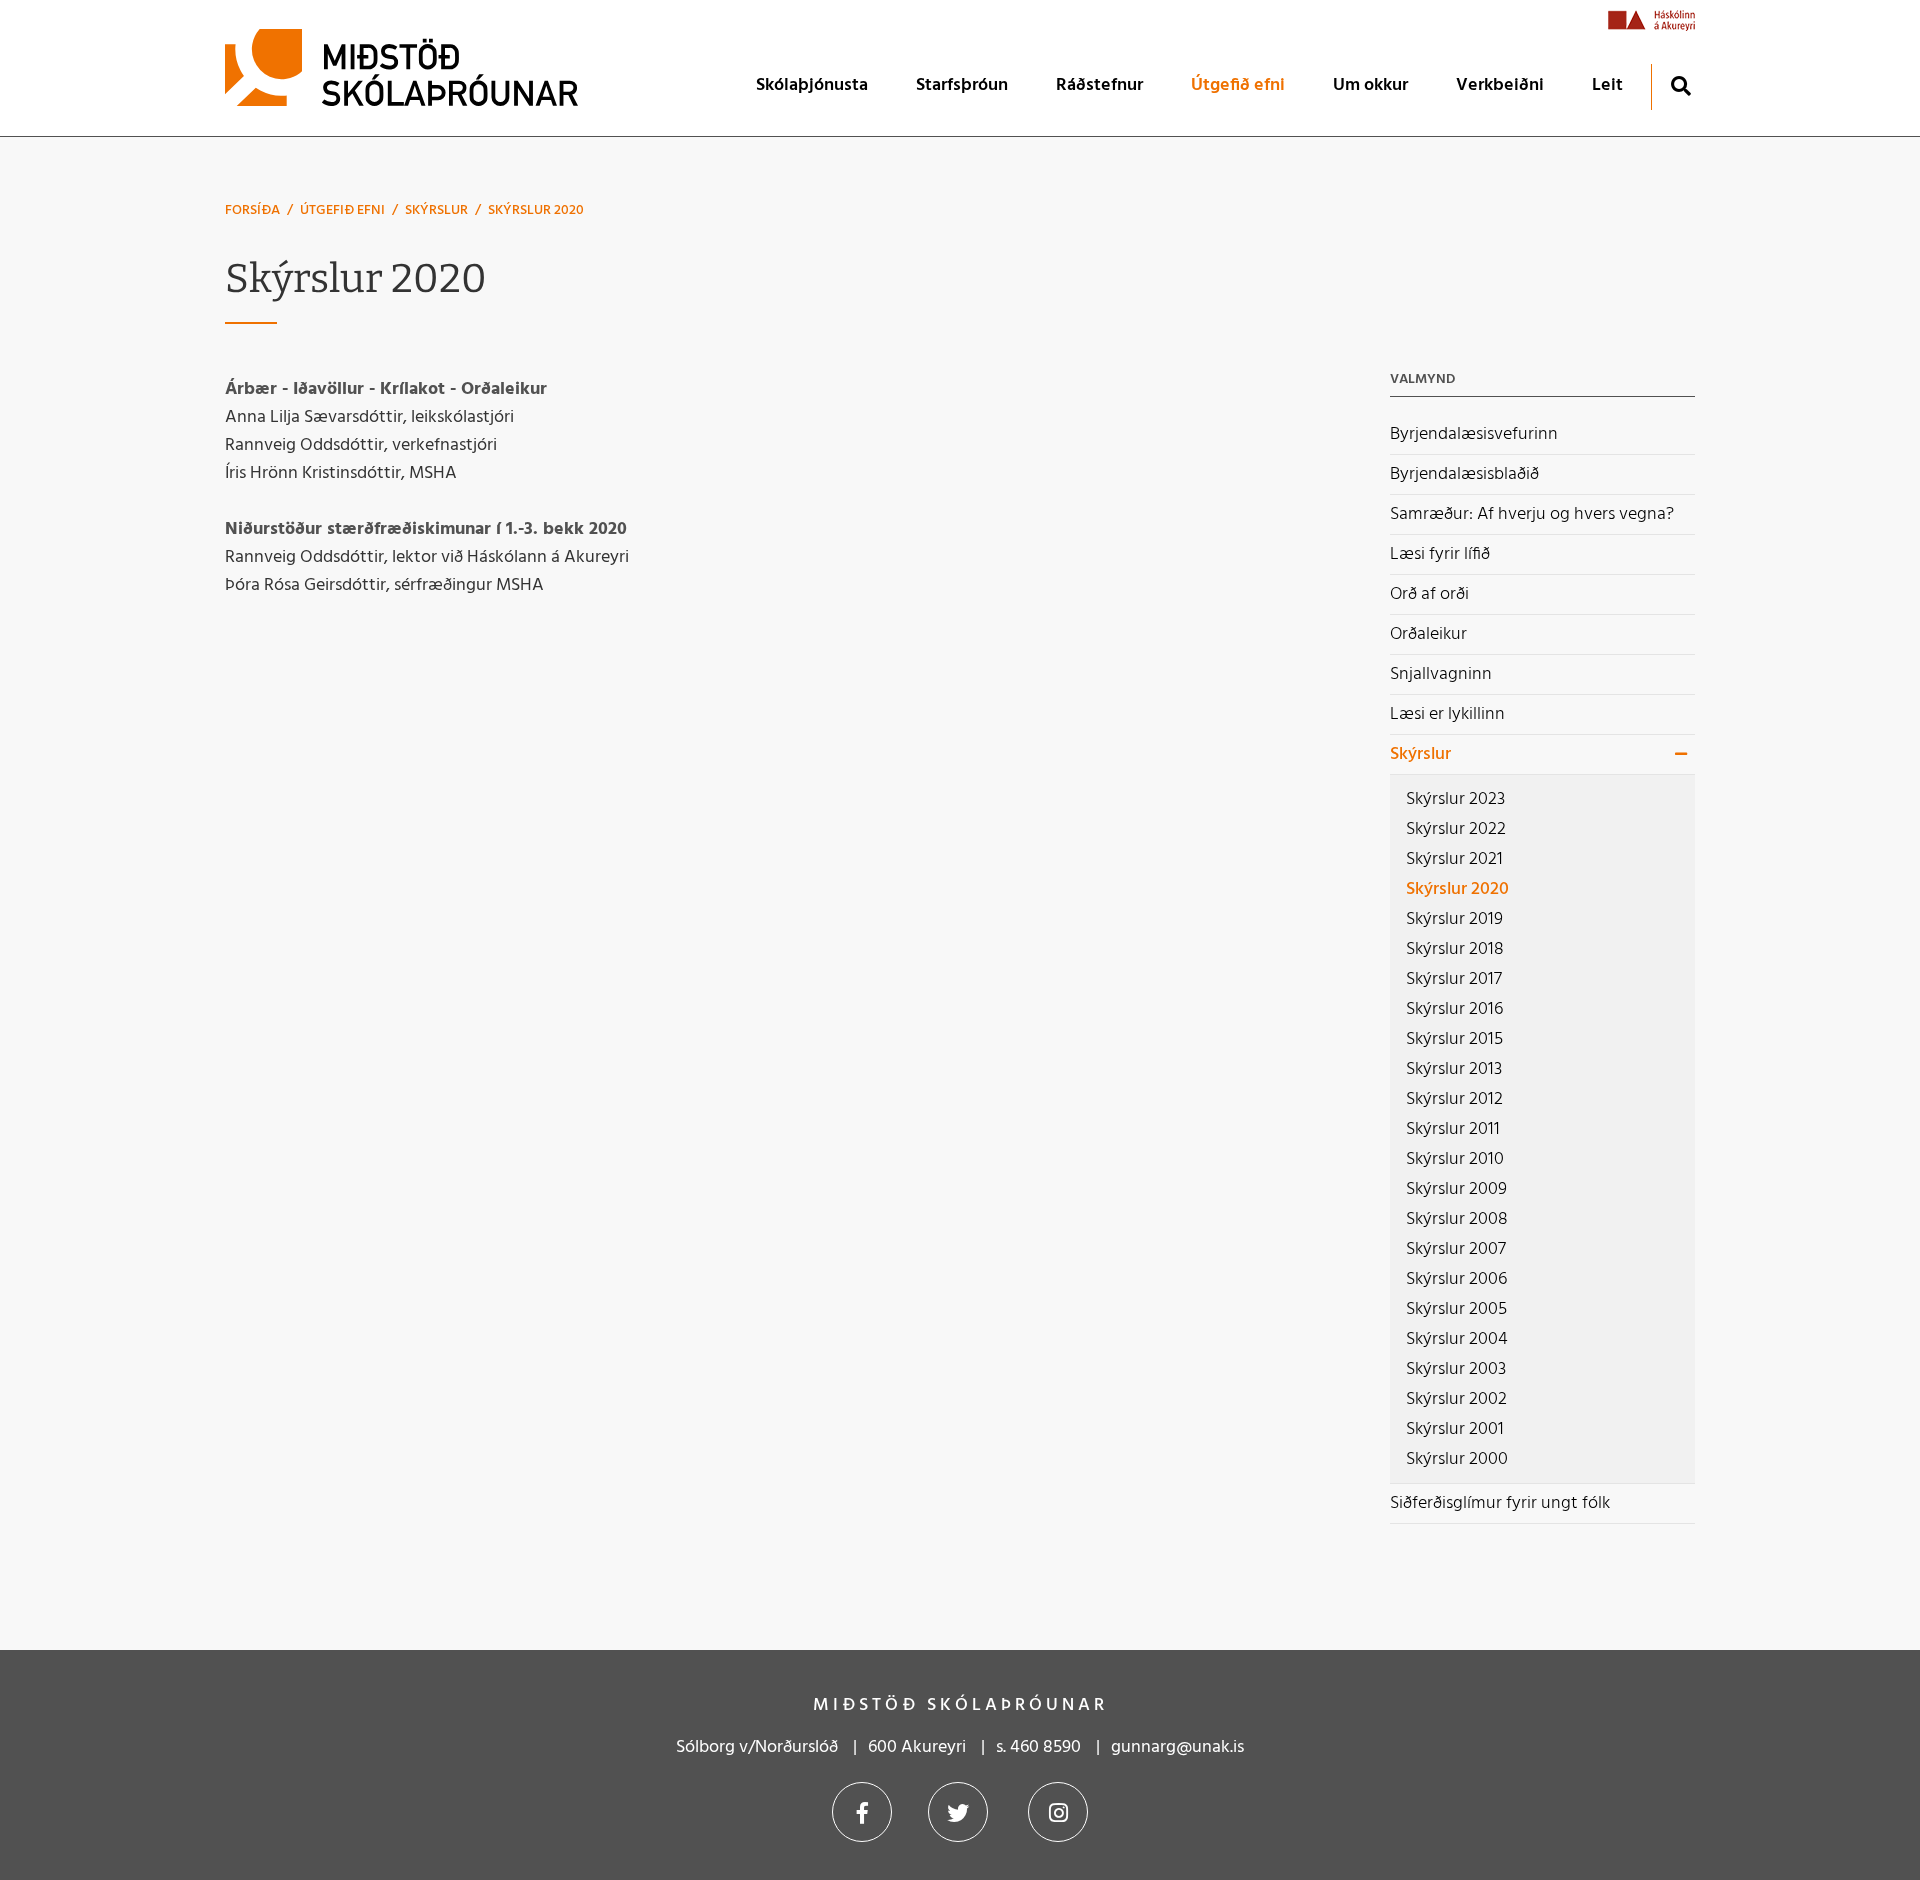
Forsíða (252, 210)
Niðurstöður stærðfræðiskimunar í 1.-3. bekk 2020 (426, 529)
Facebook (862, 1812)
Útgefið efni (342, 210)
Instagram (1058, 1812)
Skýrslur (436, 210)
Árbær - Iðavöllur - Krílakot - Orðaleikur (386, 389)
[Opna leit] (1680, 85)
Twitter (958, 1812)
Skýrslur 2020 (536, 210)
